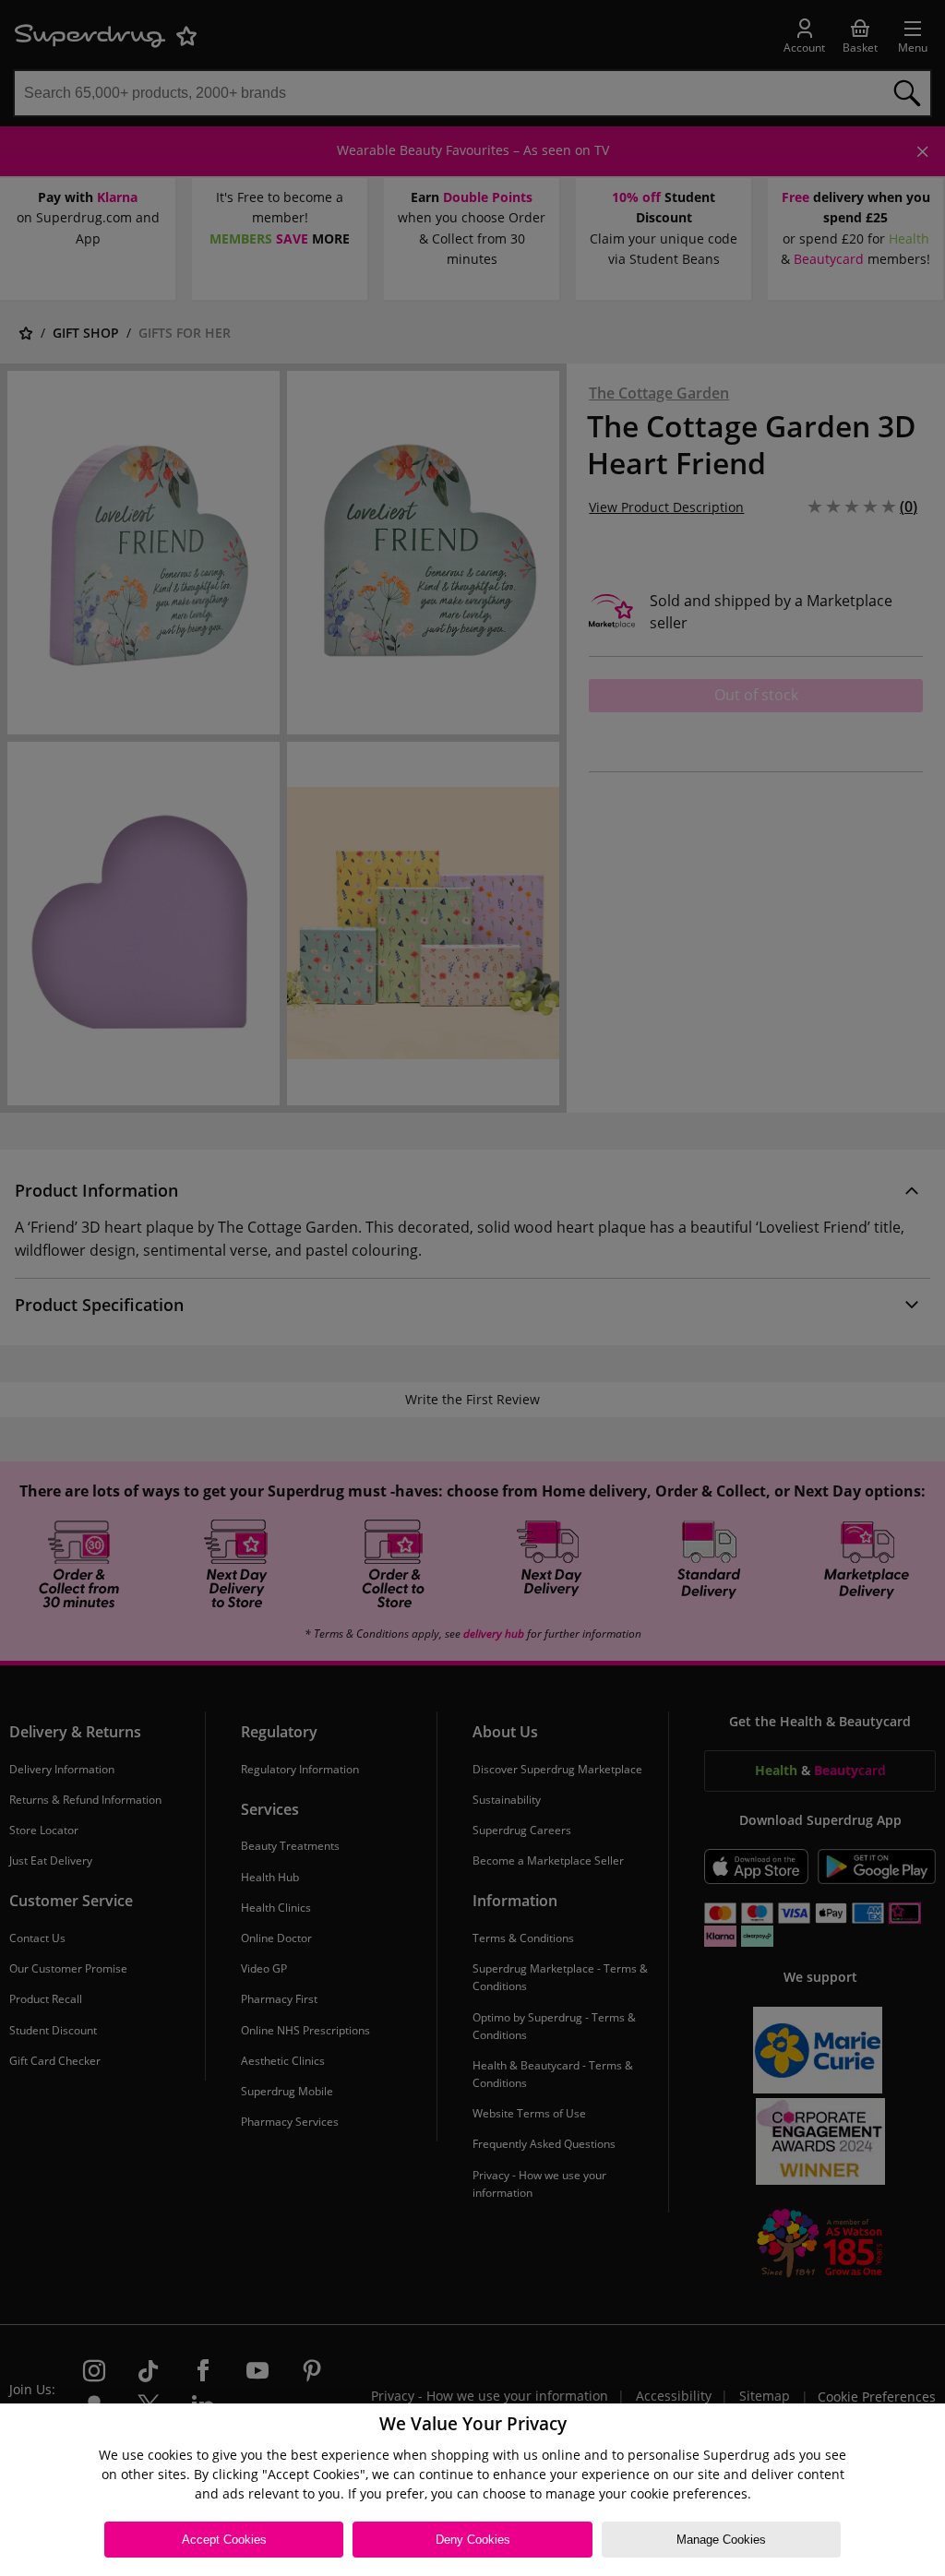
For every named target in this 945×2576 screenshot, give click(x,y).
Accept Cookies (224, 2540)
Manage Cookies (721, 2540)
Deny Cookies (473, 2540)
